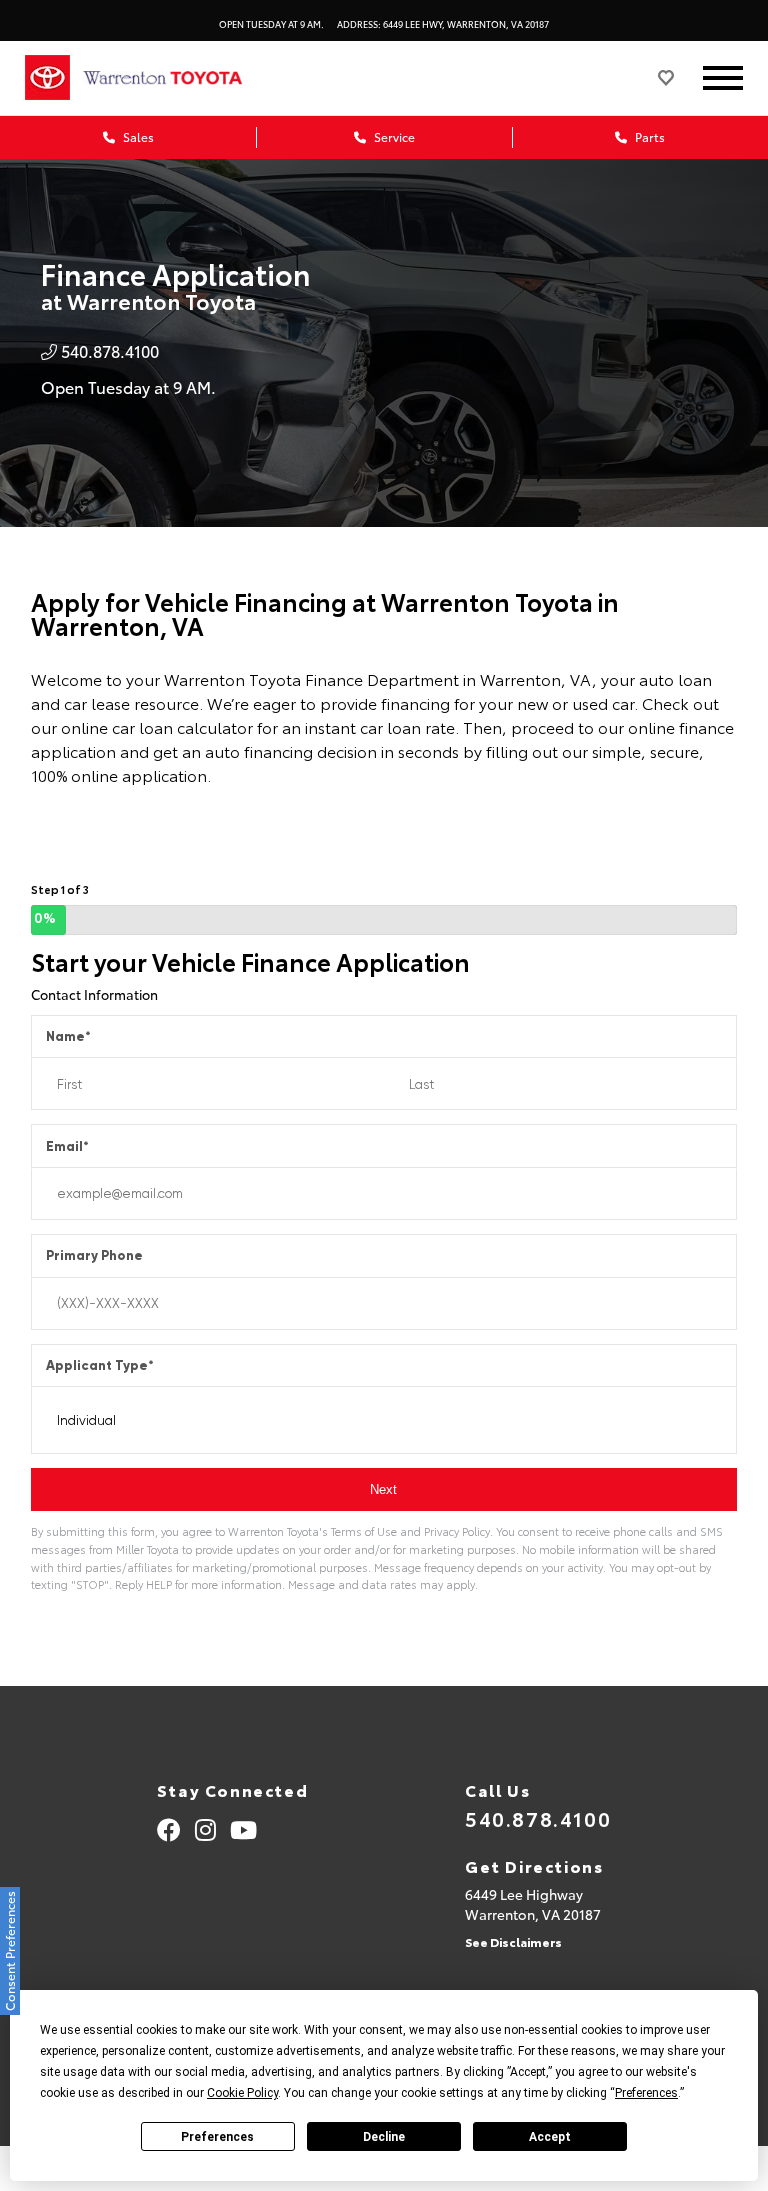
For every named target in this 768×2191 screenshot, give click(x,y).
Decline (384, 2137)
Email (67, 1146)
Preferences (217, 2137)
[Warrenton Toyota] (183, 78)
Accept (550, 2137)
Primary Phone (94, 1255)
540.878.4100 (538, 1818)
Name (68, 1036)
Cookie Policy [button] (242, 2093)
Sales (137, 136)
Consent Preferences (9, 1951)
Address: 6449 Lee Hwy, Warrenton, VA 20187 (443, 23)
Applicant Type (100, 1365)
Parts (648, 136)
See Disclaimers (513, 1941)
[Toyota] (47, 78)
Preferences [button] (646, 2093)
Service (393, 136)
